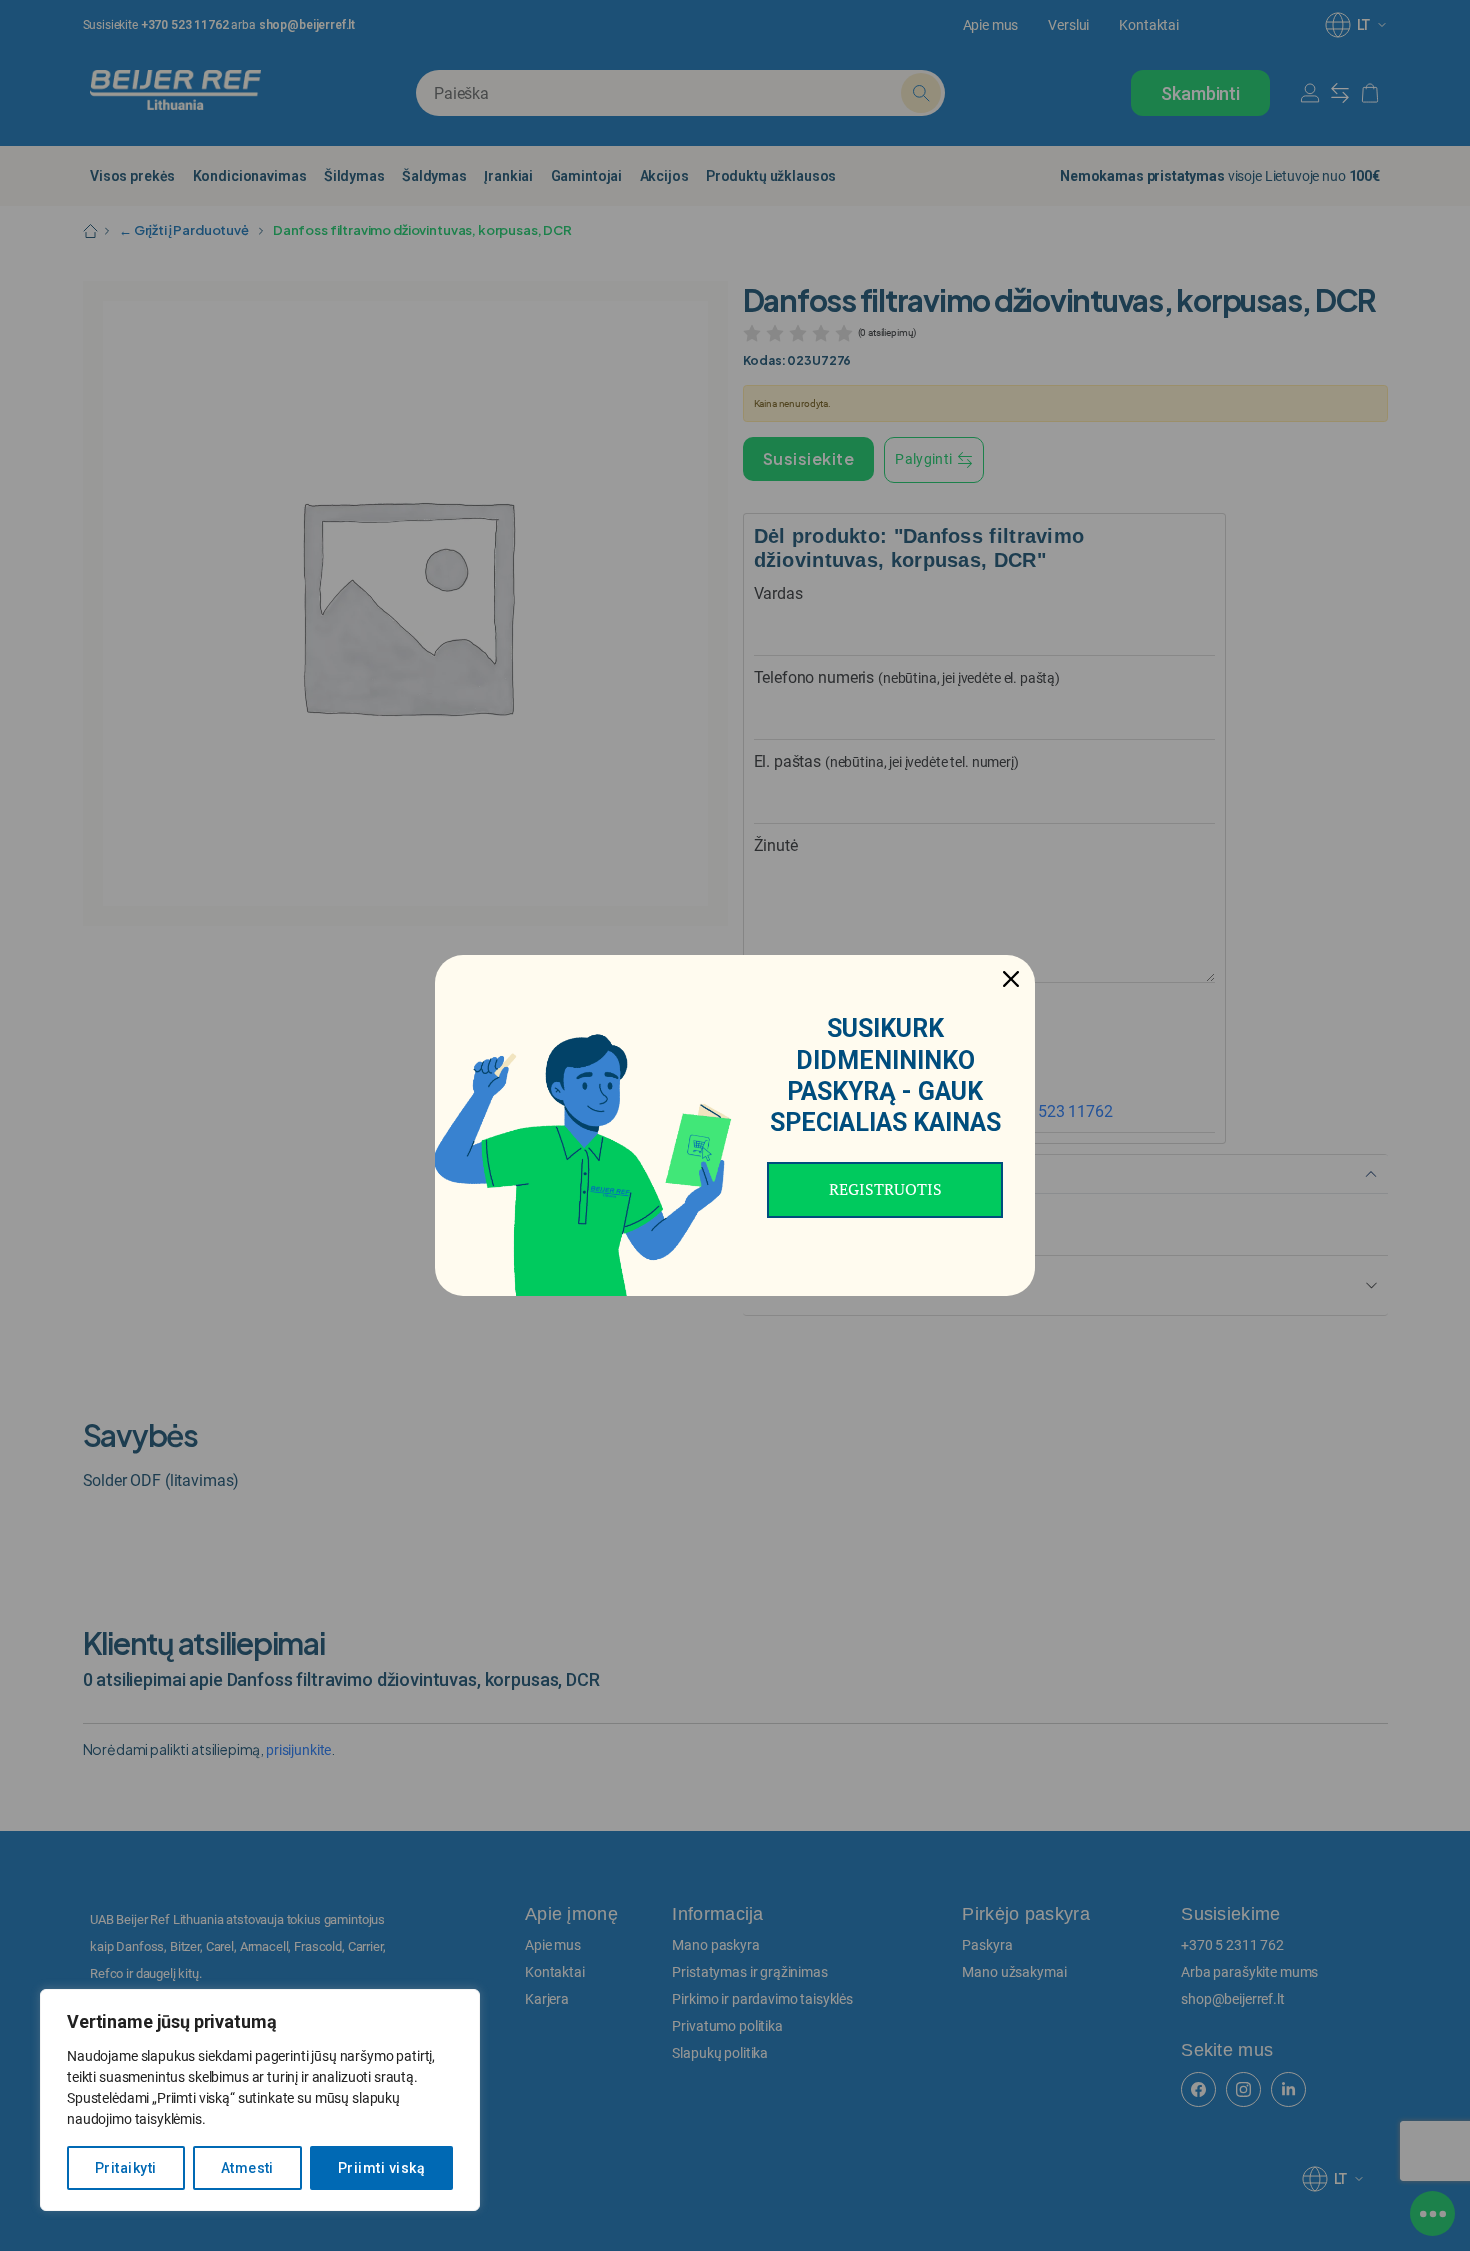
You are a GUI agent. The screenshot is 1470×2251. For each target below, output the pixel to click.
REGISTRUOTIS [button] (885, 1189)
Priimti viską (381, 2168)
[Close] (1011, 979)
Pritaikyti (126, 2168)
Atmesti (247, 2168)
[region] (260, 2100)
